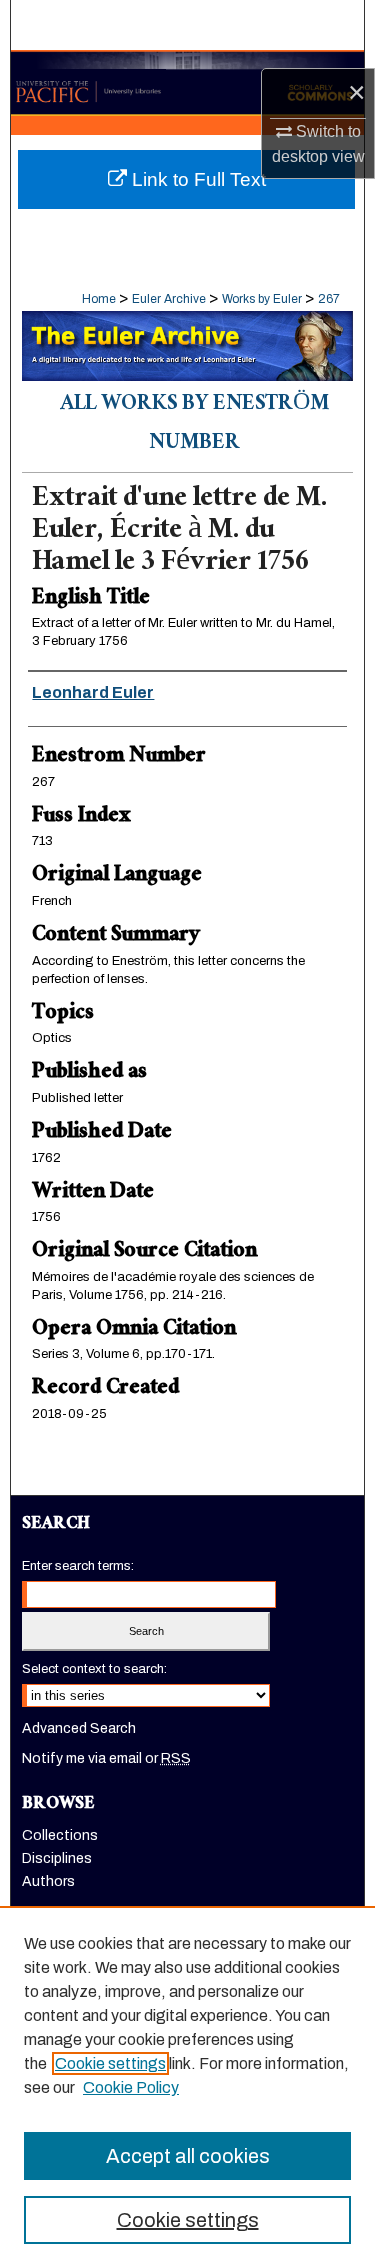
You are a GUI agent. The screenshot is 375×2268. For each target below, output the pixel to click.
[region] (187, 2087)
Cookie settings (110, 2063)
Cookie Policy (131, 2087)
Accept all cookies (188, 2156)
